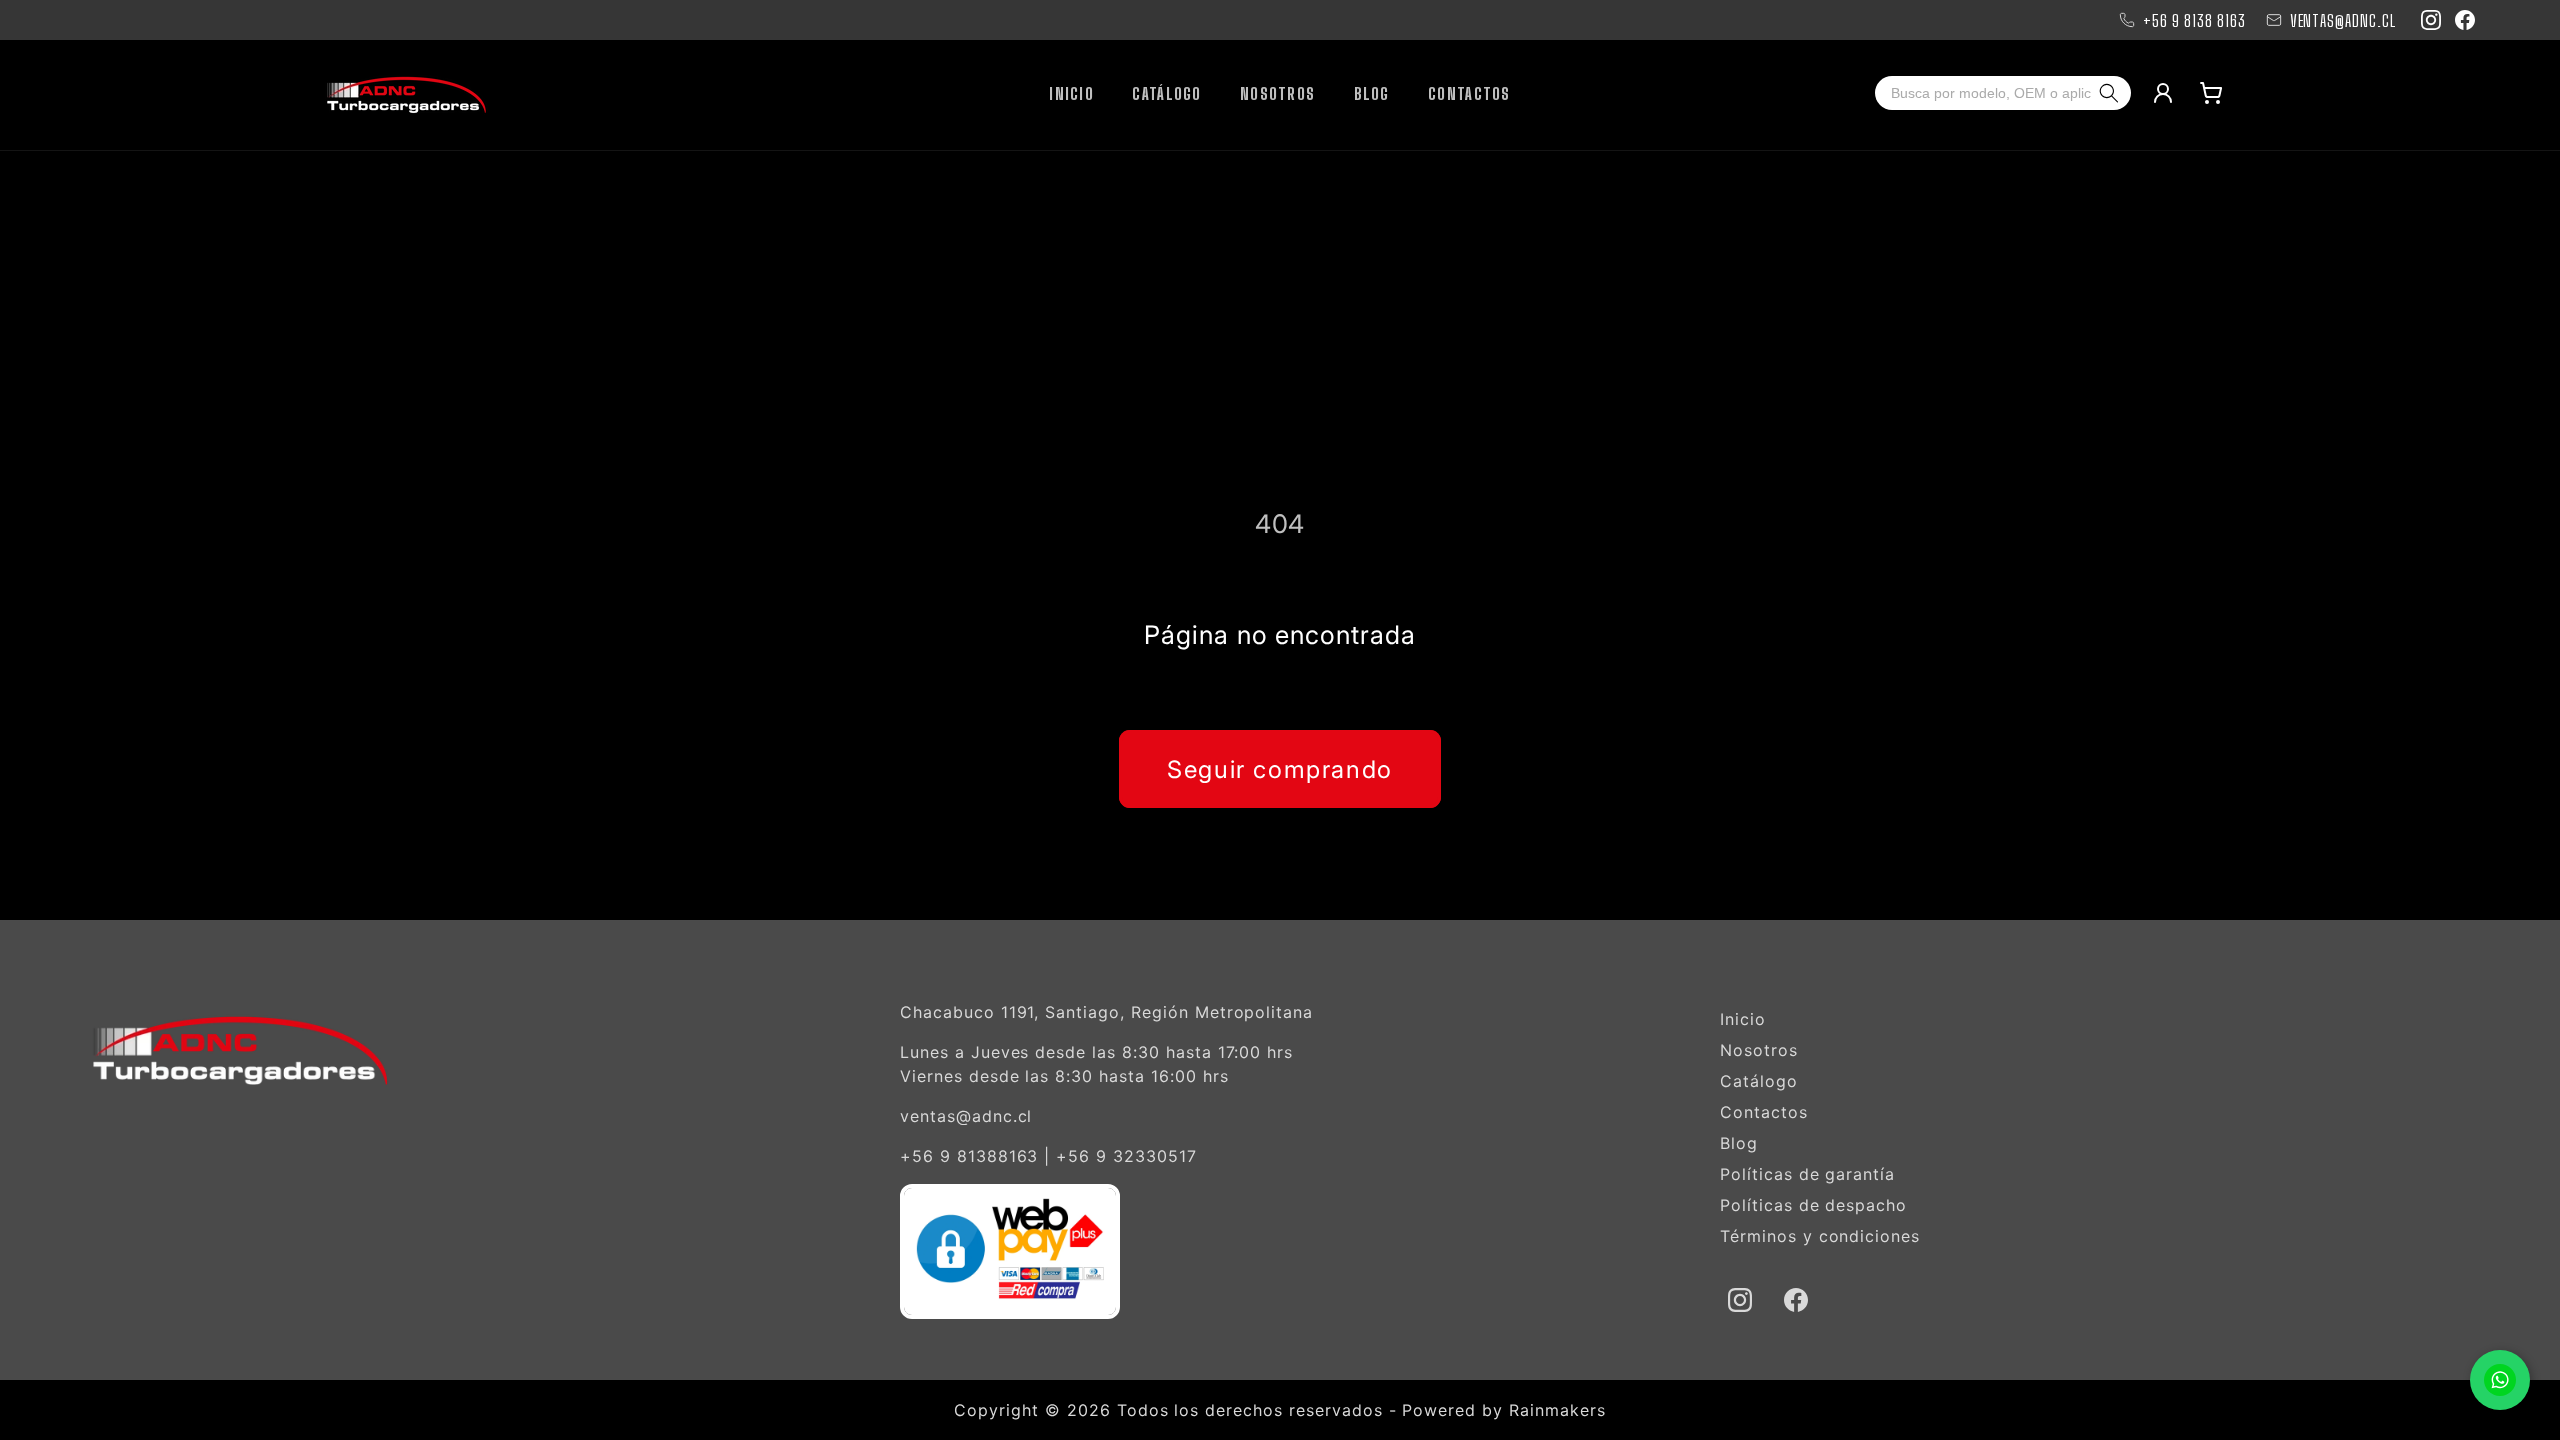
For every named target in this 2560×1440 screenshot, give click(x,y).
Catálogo (1759, 1081)
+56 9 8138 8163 (2194, 20)
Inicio (1743, 1019)
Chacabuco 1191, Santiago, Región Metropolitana (1106, 1012)
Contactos (1764, 1112)
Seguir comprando (1280, 769)
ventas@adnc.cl (966, 1116)
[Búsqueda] (2113, 93)
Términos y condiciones (1820, 1236)
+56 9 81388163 (969, 1156)
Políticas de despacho (1813, 1205)
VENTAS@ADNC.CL (2343, 20)
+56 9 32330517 (1126, 1156)
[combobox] (1985, 93)
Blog (1739, 1143)
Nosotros (1759, 1050)
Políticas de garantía (1807, 1174)
